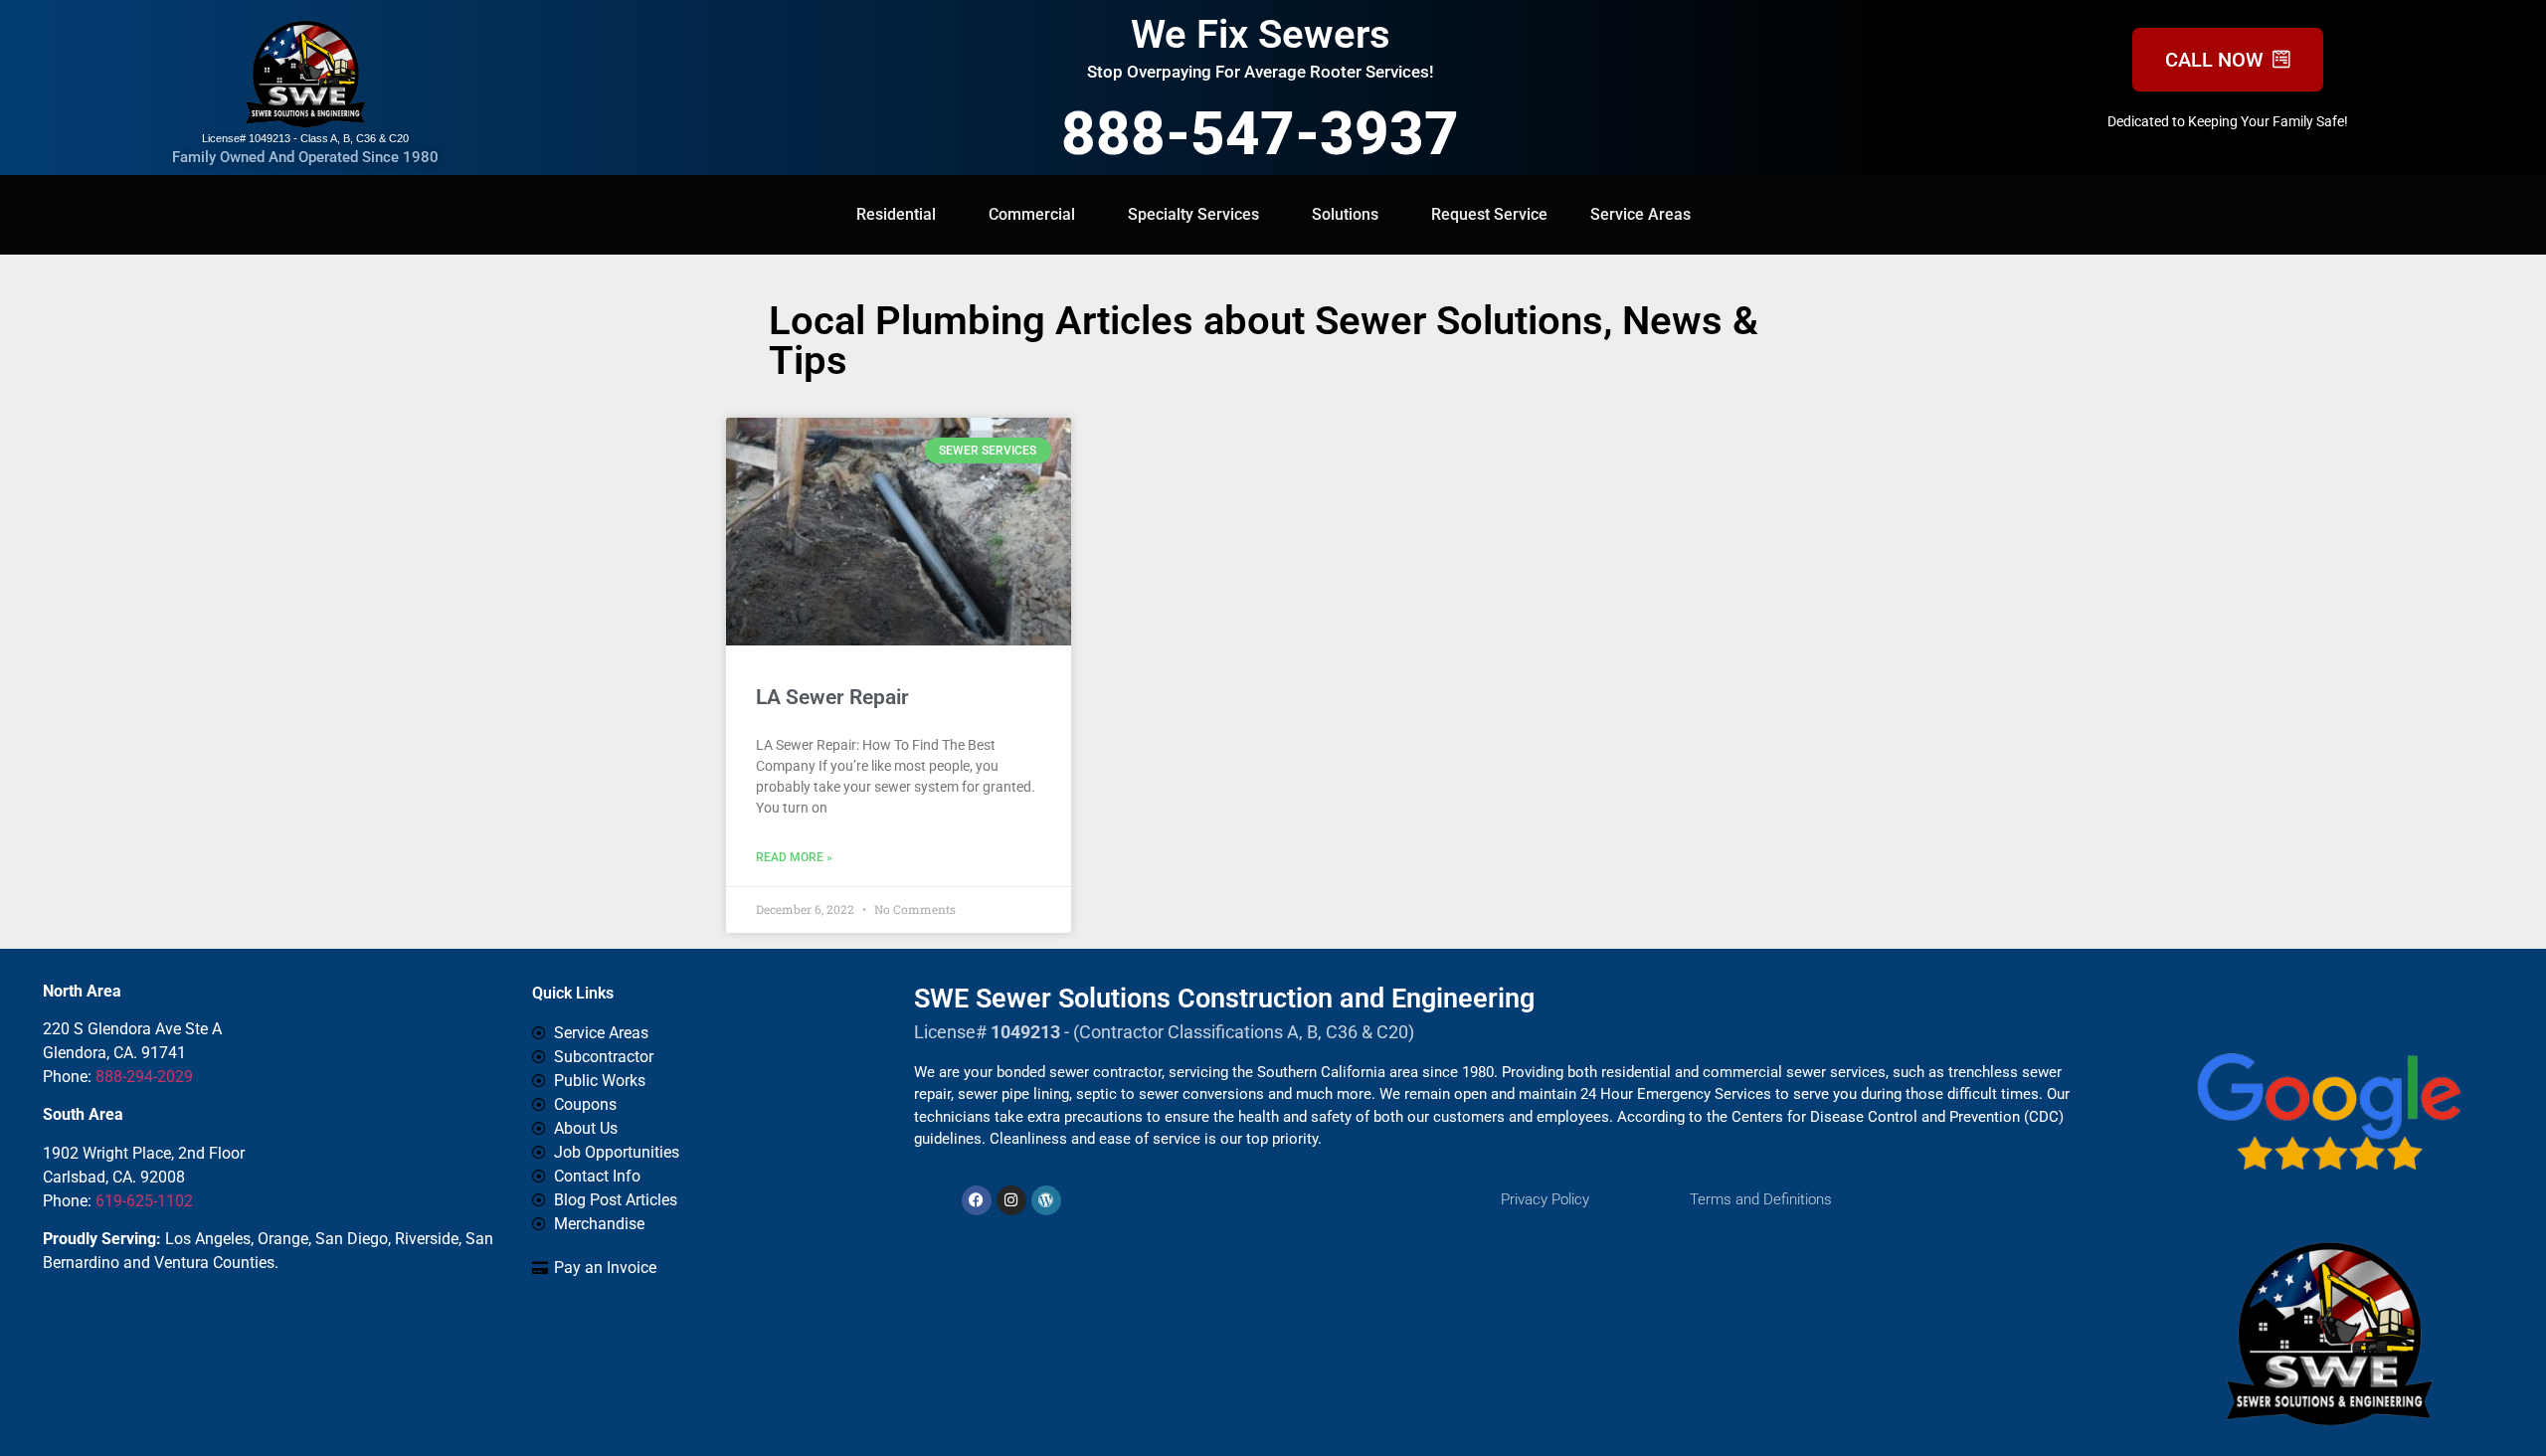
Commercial (1032, 214)
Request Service (1489, 214)
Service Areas (1640, 214)
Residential (896, 214)
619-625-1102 (144, 1201)
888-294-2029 (144, 1077)
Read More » (794, 857)
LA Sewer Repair (832, 697)
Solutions (1345, 214)
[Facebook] (977, 1200)
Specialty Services (1193, 214)
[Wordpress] (1046, 1200)
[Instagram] (1011, 1200)
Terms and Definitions (1761, 1199)
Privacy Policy (1545, 1199)
